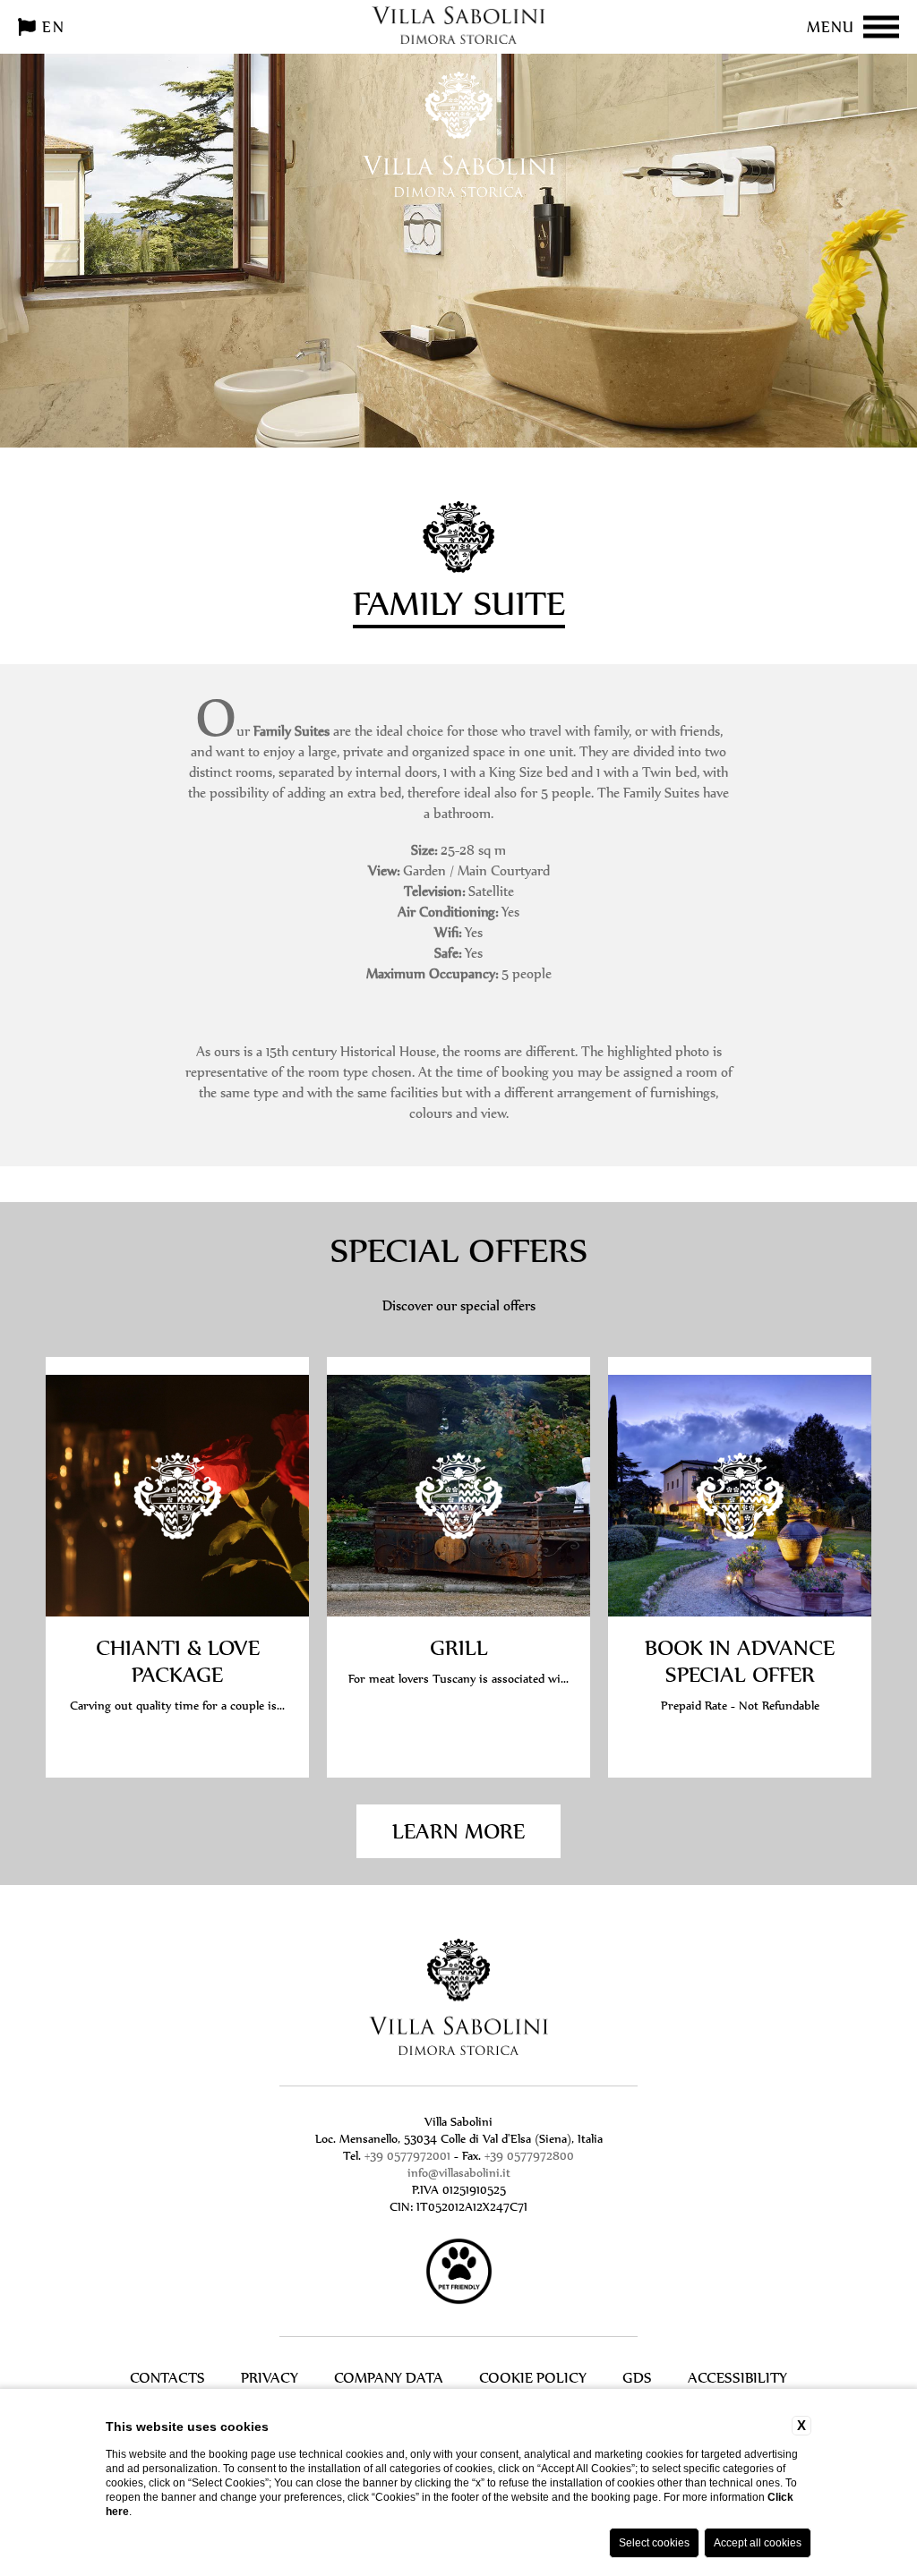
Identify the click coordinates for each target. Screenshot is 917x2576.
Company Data (389, 2378)
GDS (637, 2378)
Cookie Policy (533, 2378)
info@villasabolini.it (459, 2173)
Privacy (270, 2378)
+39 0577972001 (407, 2156)
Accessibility (737, 2378)
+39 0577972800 (529, 2156)
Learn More (458, 1831)
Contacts (167, 2378)
